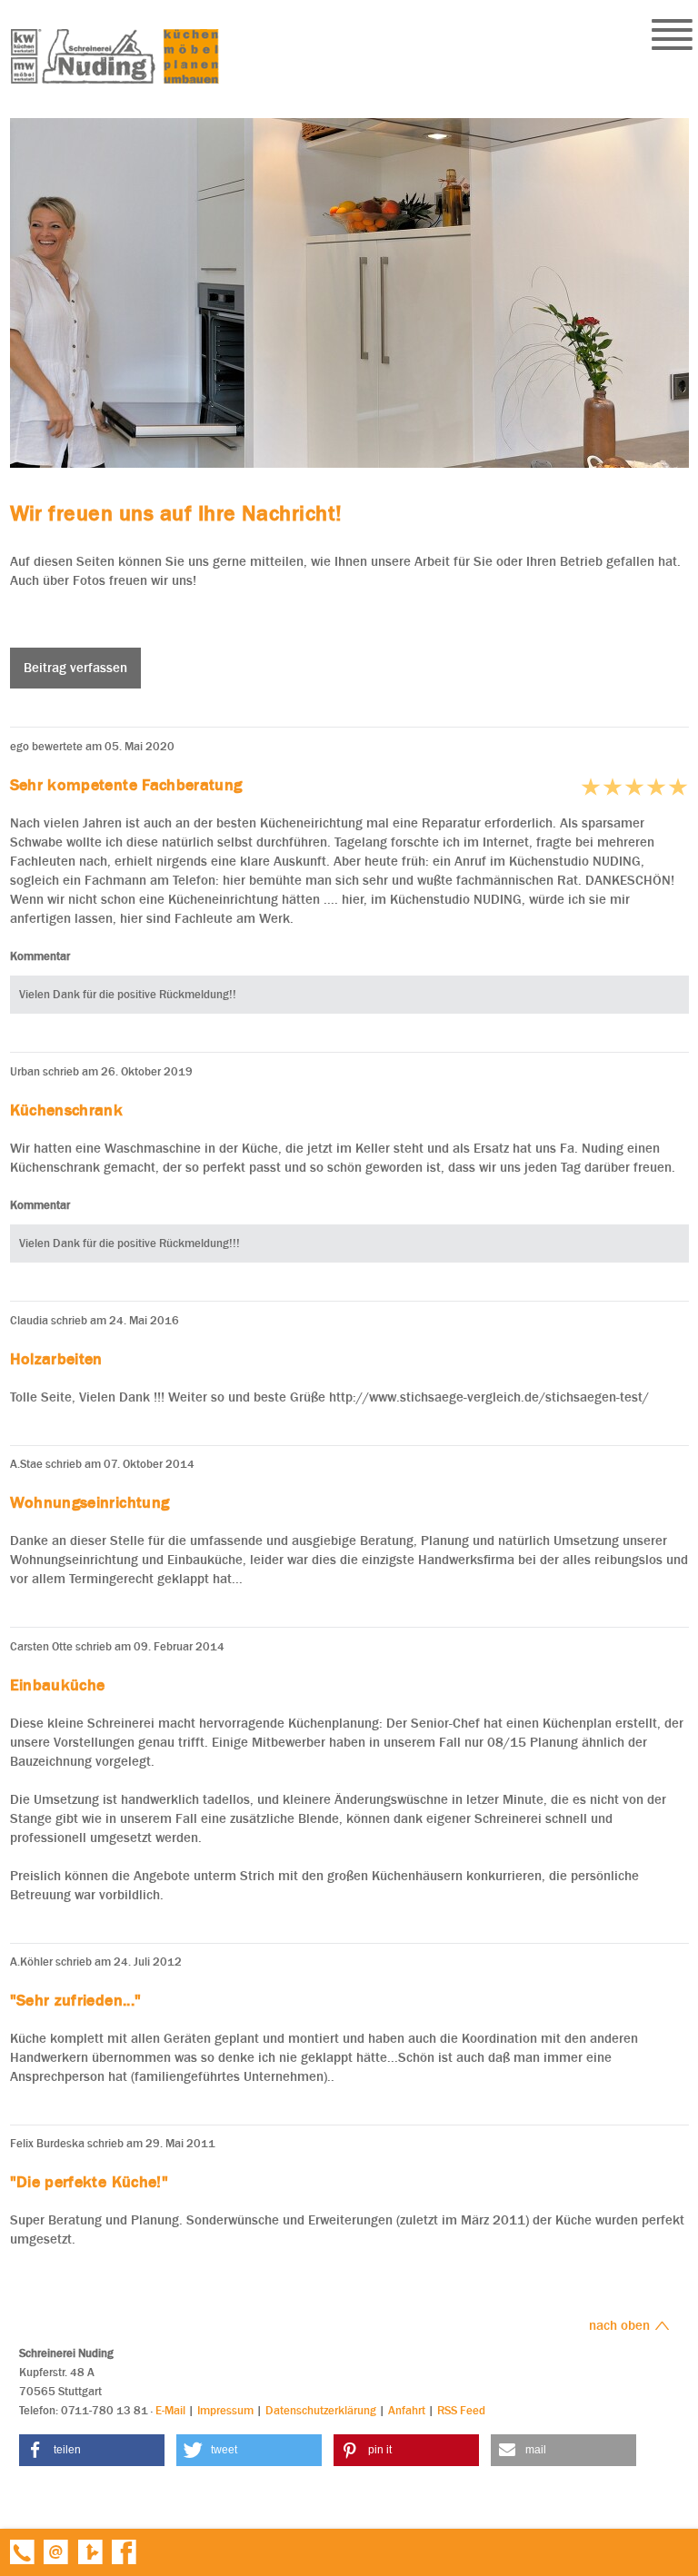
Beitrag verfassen (75, 668)
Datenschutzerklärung (321, 2410)
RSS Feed (461, 2410)
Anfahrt (407, 2410)
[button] (92, 2450)
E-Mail (170, 2410)
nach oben (621, 2325)
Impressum (225, 2410)
